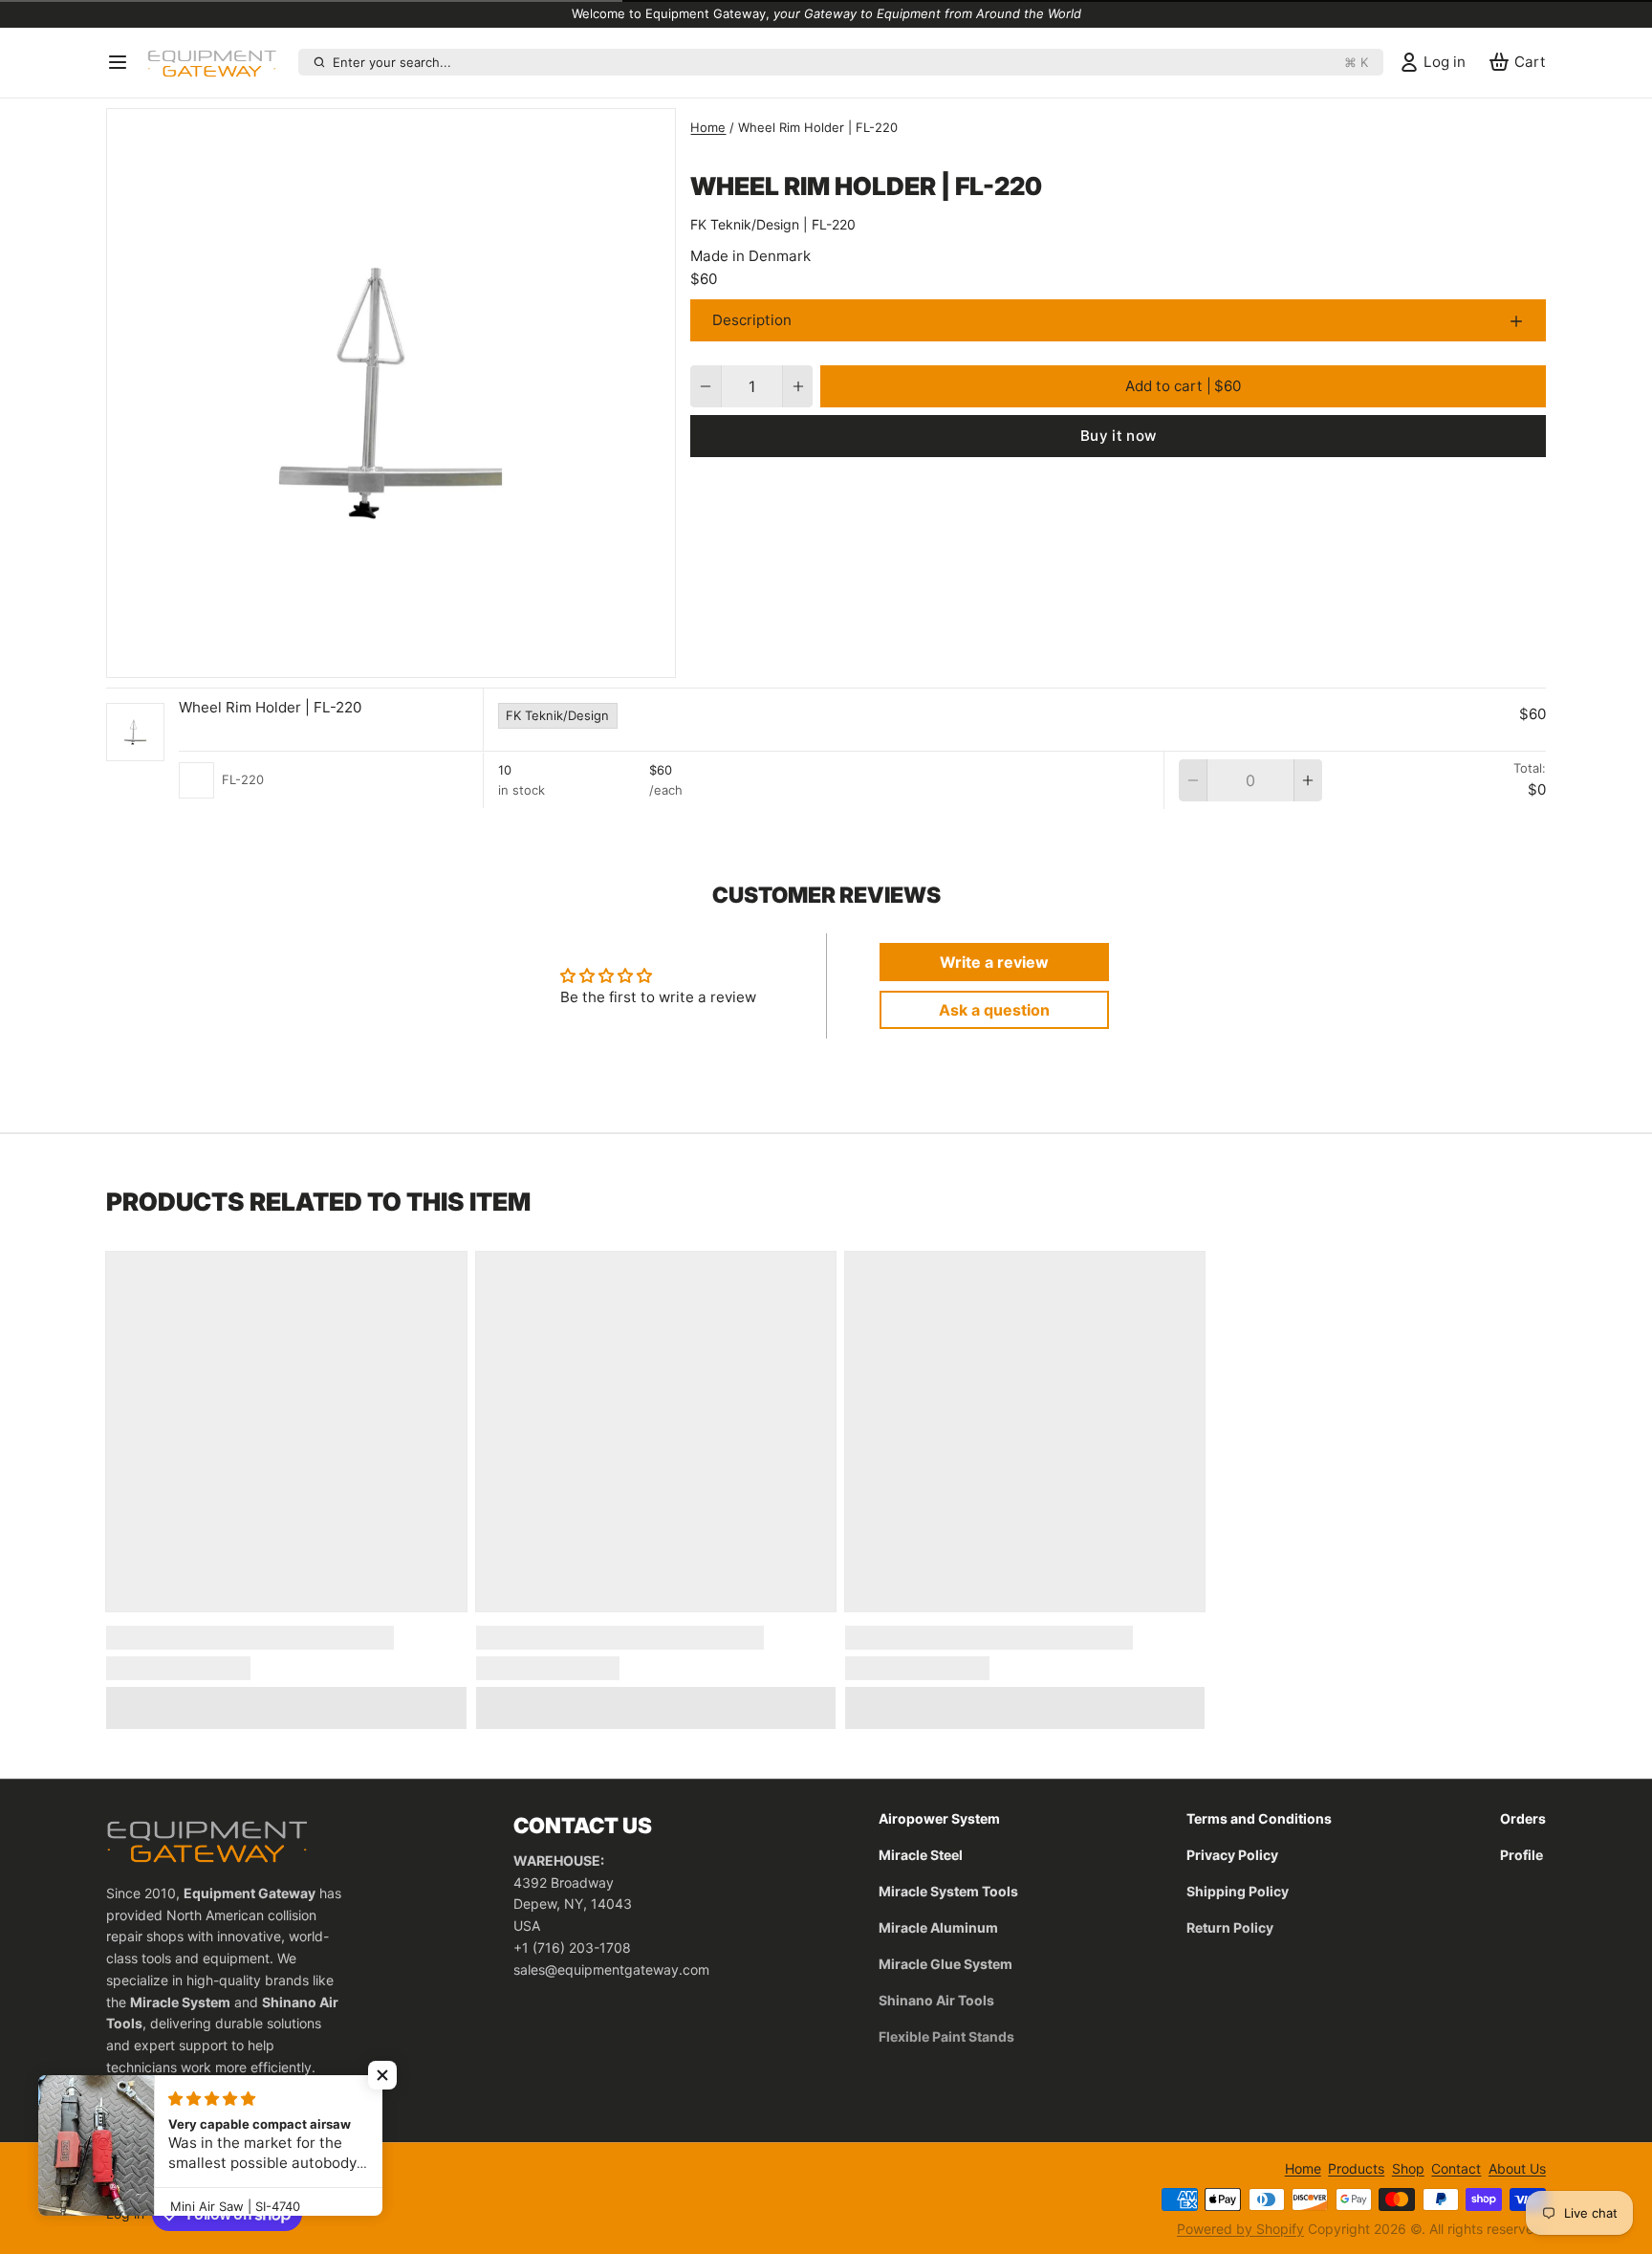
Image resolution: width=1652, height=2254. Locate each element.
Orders (1523, 1818)
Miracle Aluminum (938, 1927)
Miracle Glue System (946, 1964)
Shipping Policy (1238, 1891)
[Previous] (357, 658)
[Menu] (123, 62)
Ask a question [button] (994, 1010)
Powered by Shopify (1240, 2229)
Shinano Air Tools (936, 2000)
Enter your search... (850, 62)
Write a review (994, 962)
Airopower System (939, 1818)
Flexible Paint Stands (946, 2036)
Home (708, 127)
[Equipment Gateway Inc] (219, 62)
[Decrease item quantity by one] (705, 386)
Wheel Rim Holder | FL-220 (270, 707)
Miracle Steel (921, 1855)
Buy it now (1119, 436)
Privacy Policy (1232, 1855)
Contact (1456, 2168)
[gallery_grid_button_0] (384, 658)
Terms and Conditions (1259, 1818)
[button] (1183, 386)
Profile (1522, 1855)
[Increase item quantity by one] (798, 386)
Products (1356, 2168)
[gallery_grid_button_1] (406, 658)
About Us (1517, 2168)
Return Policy (1230, 1927)
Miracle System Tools (948, 1891)
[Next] (426, 658)
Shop (1408, 2168)
